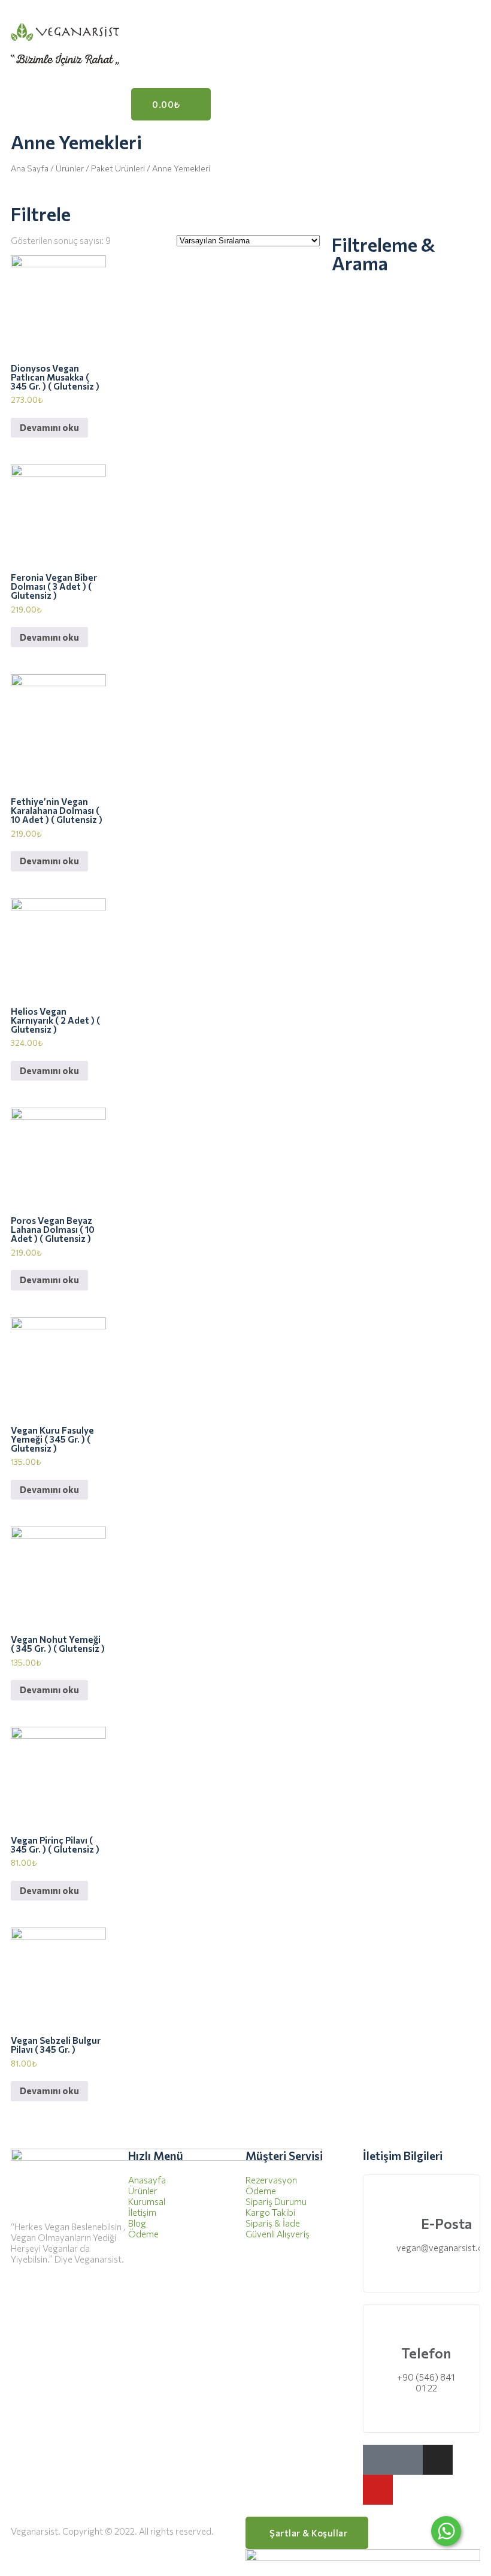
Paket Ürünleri (118, 168)
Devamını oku (49, 427)
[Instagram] (438, 2460)
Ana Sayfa (30, 168)
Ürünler (70, 168)
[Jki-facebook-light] (378, 2460)
